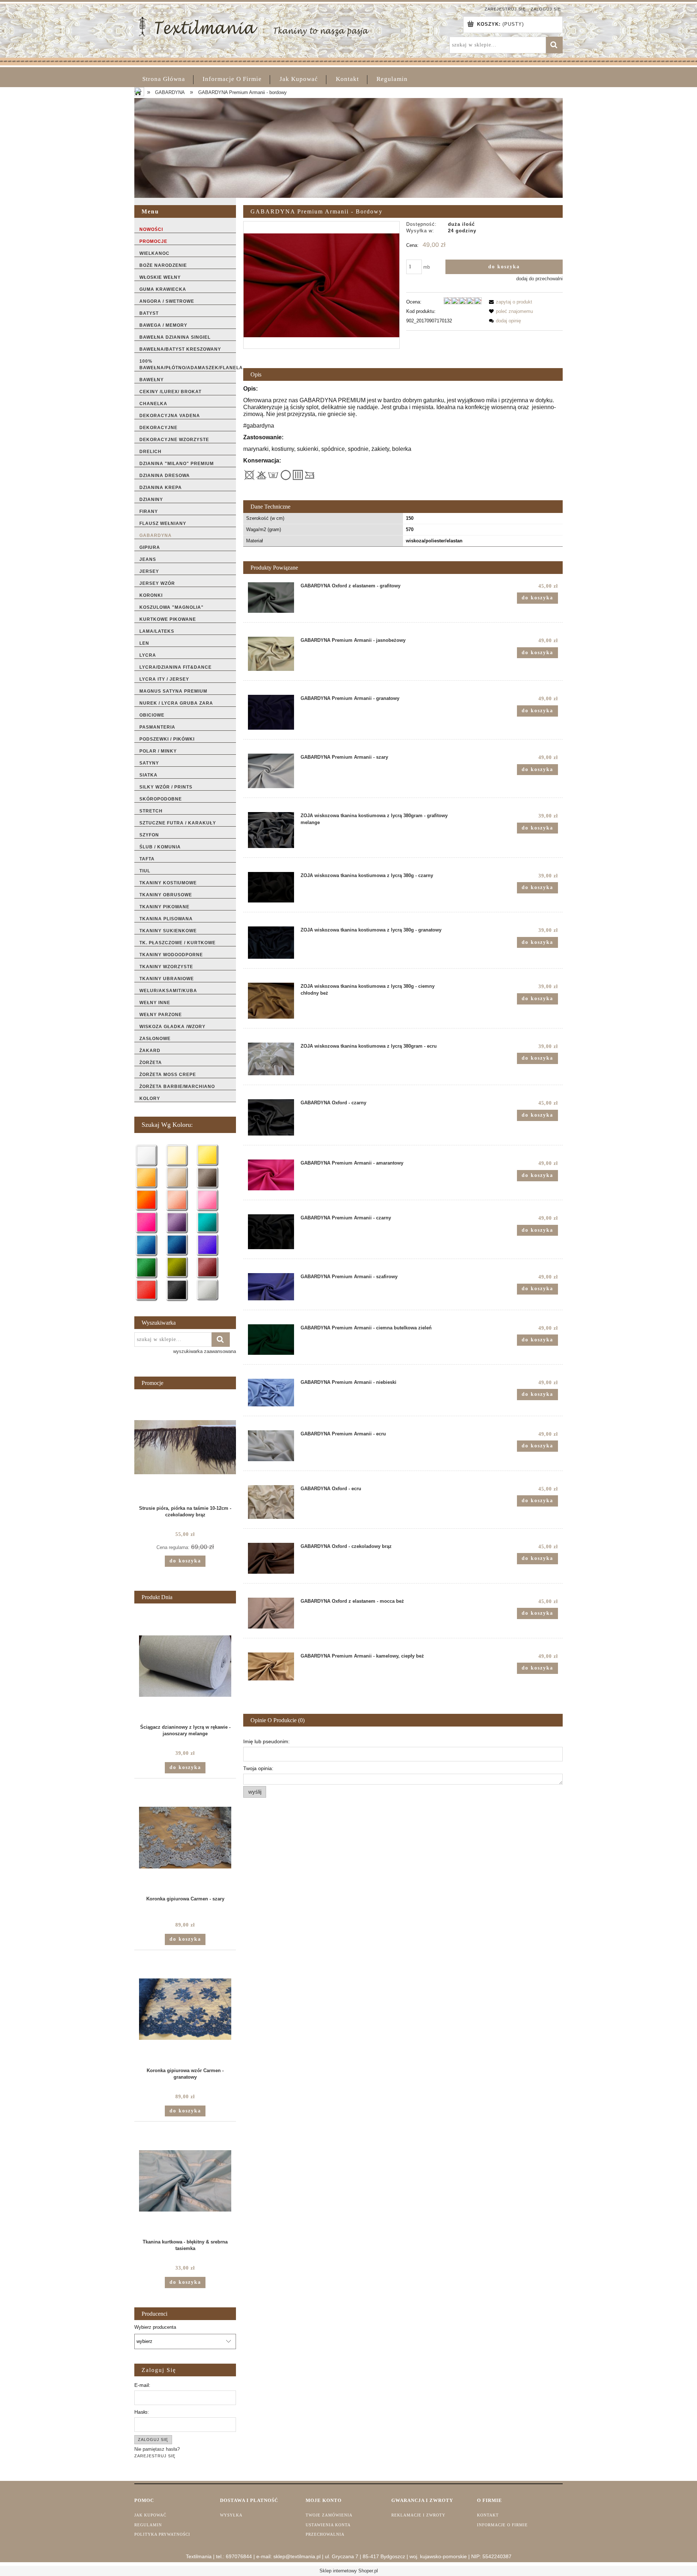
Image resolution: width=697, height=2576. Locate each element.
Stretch (151, 811)
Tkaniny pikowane (164, 907)
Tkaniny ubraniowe (167, 979)
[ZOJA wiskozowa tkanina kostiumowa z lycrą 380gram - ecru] (271, 1059)
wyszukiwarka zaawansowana (205, 1351)
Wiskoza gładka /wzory (172, 1027)
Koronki (151, 595)
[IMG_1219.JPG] (321, 285)
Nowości (151, 229)
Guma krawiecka (163, 289)
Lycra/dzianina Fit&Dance (176, 667)
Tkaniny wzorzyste (166, 967)
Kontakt (488, 2515)
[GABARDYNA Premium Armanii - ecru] (271, 1446)
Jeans (148, 559)
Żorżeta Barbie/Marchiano (177, 1087)
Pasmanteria (157, 727)
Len (144, 643)
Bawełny (152, 380)
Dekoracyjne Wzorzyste (174, 440)
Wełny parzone (161, 1015)
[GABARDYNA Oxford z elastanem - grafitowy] (271, 598)
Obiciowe (152, 715)
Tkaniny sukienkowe (168, 931)
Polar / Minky (158, 751)
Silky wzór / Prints (166, 787)
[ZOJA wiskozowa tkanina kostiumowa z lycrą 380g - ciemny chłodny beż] (271, 1000)
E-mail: (142, 2385)
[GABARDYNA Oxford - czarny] (271, 1117)
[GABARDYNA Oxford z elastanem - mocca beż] (271, 1613)
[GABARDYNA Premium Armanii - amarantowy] (271, 1175)
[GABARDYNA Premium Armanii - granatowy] (271, 712)
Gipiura (150, 547)
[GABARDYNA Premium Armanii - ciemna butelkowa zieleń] (271, 1340)
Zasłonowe (155, 1039)
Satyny (149, 763)
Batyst (149, 313)
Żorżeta (151, 1063)
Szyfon (149, 835)
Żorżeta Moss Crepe (168, 1075)
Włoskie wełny (160, 277)
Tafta (147, 859)
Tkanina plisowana (166, 919)
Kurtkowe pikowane (168, 619)
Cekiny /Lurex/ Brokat (170, 392)
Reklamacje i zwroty (418, 2515)
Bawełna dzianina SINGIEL (175, 337)
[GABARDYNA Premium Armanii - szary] (271, 771)
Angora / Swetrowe (167, 301)
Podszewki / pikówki (167, 739)
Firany (149, 511)
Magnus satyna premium (173, 691)
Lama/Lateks (157, 631)
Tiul (145, 871)
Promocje (153, 241)
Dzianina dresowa (165, 476)
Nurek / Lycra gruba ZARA (176, 703)
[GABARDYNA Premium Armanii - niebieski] (271, 1393)
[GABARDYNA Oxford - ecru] (271, 1502)
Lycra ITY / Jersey (164, 679)
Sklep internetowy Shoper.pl (349, 2571)
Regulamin (148, 2525)
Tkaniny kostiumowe (168, 883)
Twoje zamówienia (329, 2515)
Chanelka (153, 404)
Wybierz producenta (155, 2327)
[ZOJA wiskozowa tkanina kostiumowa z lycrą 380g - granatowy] (271, 943)
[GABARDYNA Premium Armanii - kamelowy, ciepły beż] (271, 1666)
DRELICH (150, 452)
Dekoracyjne (158, 428)
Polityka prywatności (162, 2534)
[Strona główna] (254, 26)
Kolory (150, 1099)
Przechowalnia (325, 2534)
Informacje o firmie (502, 2525)
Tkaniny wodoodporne (171, 955)
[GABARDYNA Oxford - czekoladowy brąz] (271, 1558)
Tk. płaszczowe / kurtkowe (178, 943)
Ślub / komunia (160, 847)
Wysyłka (231, 2515)
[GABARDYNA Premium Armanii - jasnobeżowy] (271, 654)
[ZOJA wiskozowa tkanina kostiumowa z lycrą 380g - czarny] (271, 887)
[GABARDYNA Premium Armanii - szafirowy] (271, 1287)
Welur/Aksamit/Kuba (168, 991)
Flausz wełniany (163, 523)
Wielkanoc (154, 253)
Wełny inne (155, 1003)
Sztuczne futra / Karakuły (178, 823)
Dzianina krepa (161, 488)
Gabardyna (156, 535)
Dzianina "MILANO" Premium (177, 464)
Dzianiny (151, 500)
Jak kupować (150, 2515)
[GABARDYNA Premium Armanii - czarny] (271, 1232)
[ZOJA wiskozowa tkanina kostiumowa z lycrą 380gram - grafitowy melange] (271, 830)
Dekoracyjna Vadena (170, 416)
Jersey (149, 571)
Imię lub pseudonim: (266, 1741)
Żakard (150, 1051)
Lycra (148, 655)
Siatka (148, 775)
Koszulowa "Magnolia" (172, 607)
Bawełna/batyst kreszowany (180, 349)
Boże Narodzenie (163, 265)
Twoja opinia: (258, 1768)
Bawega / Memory (163, 325)
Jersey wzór (157, 583)
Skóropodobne (161, 799)
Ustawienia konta (328, 2525)
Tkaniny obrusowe (166, 895)
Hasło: (142, 2412)
